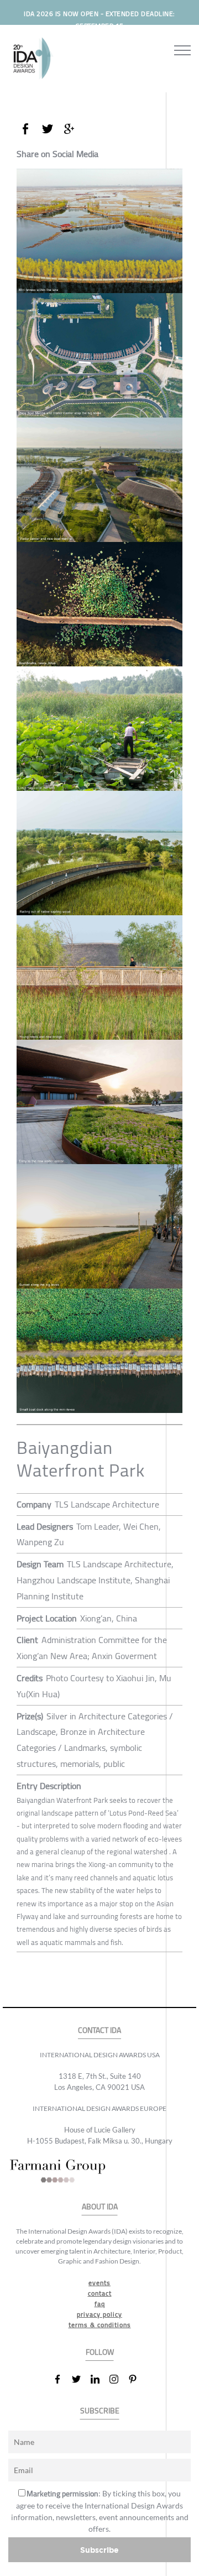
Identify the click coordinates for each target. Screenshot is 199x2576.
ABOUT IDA (100, 2207)
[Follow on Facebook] (62, 2379)
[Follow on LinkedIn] (99, 2379)
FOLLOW (100, 2352)
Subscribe (99, 2550)
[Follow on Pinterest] (137, 2379)
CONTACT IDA (99, 2030)
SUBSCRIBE (100, 2411)
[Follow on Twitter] (81, 2379)
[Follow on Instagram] (118, 2379)
